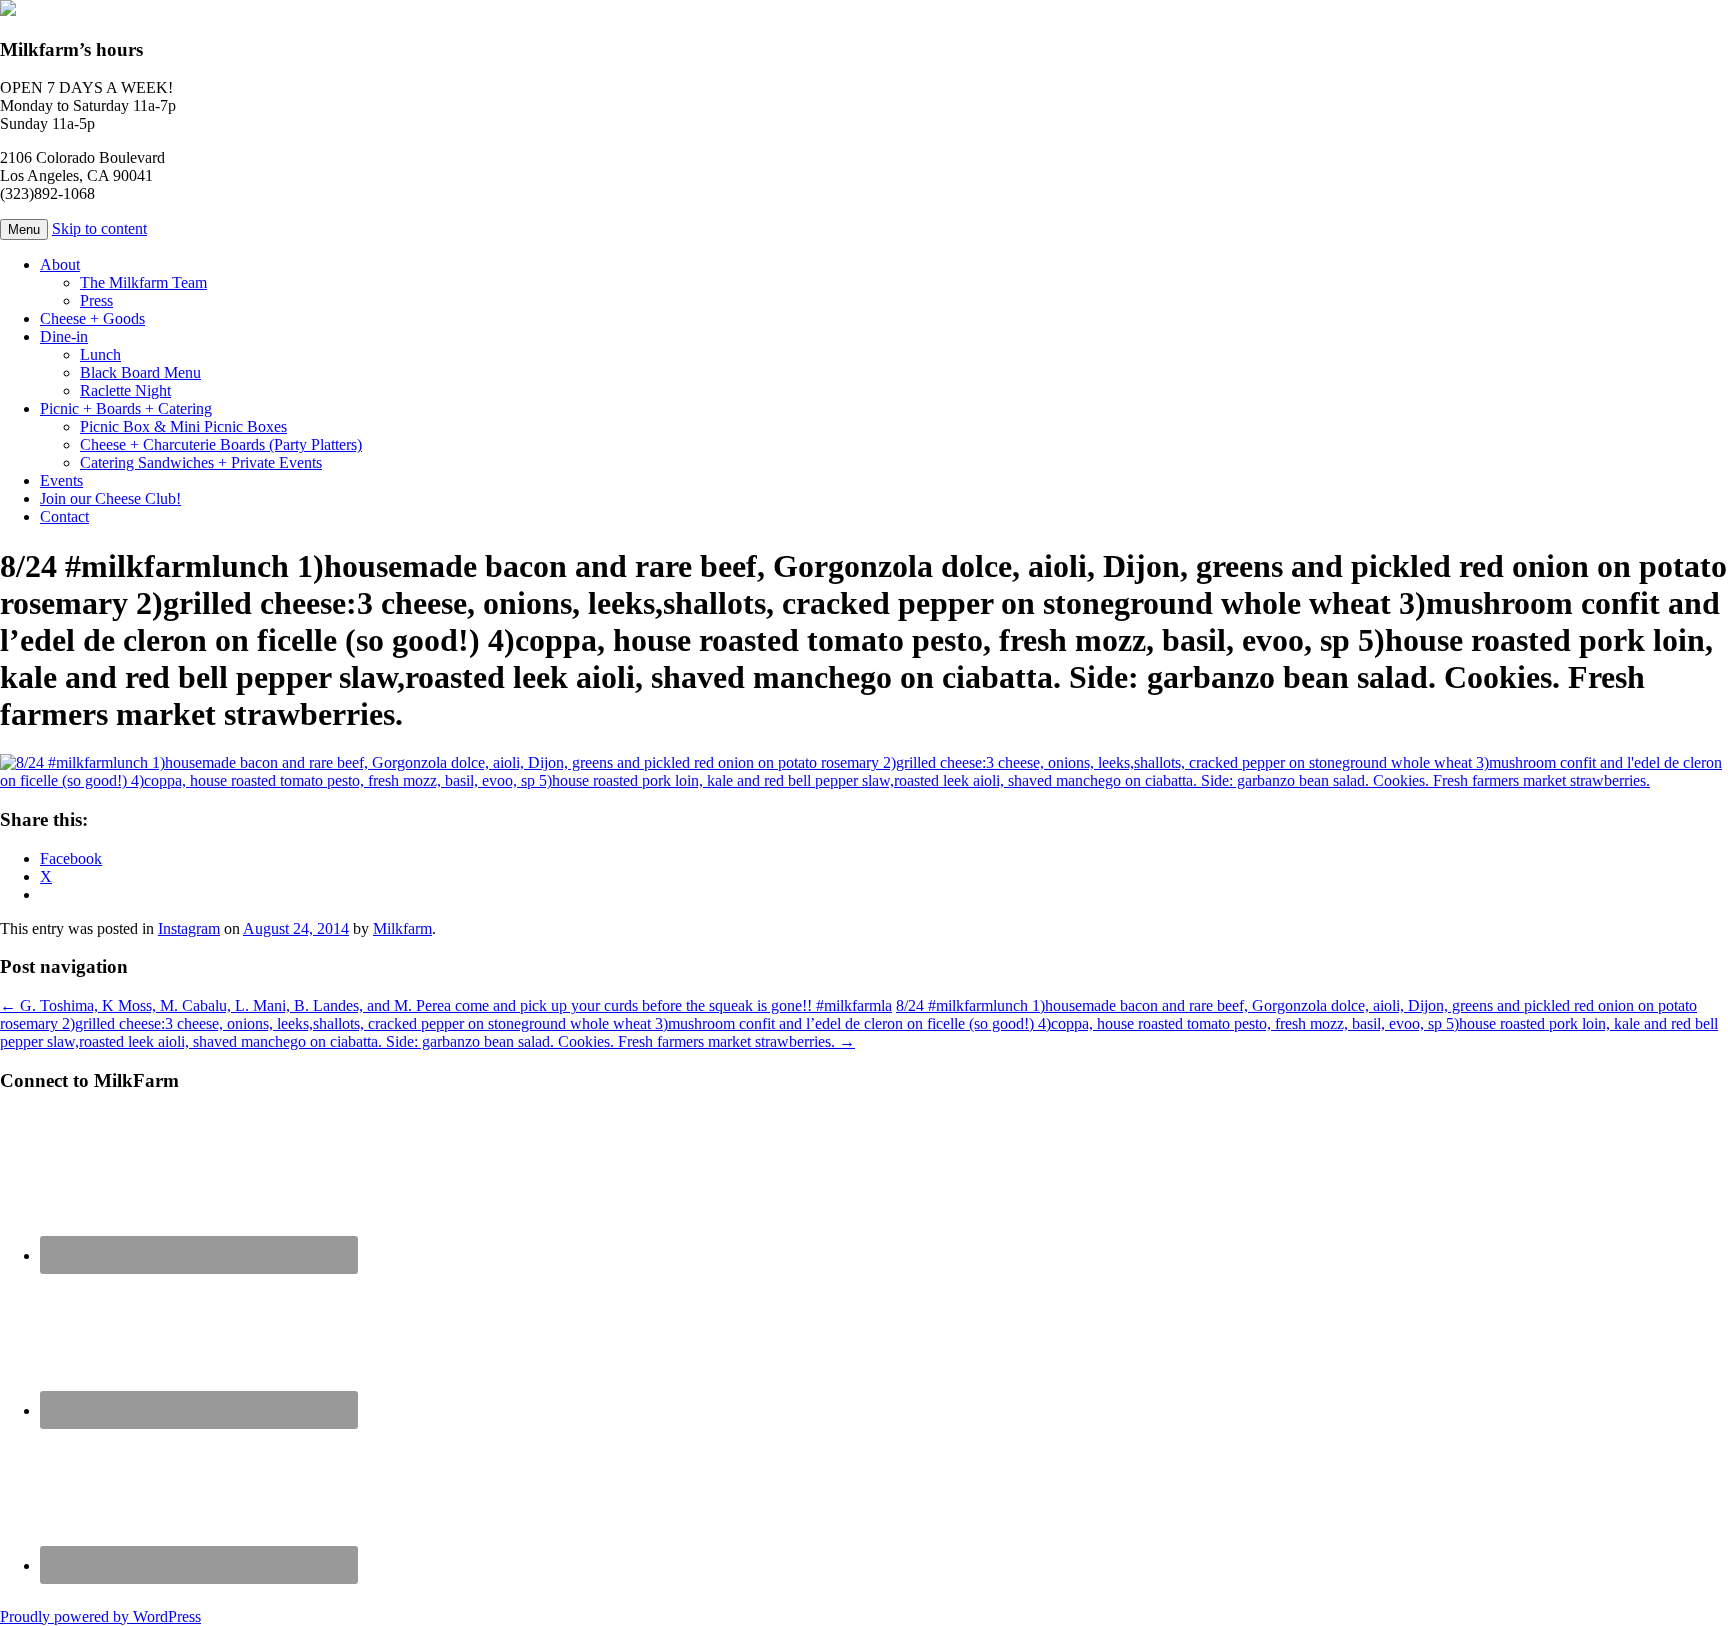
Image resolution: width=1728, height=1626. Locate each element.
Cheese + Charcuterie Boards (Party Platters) (221, 444)
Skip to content (99, 228)
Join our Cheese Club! (110, 498)
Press (96, 300)
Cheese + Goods (92, 318)
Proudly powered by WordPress (100, 1616)
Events (61, 480)
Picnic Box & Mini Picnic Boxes (183, 426)
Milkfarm (402, 928)
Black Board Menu (140, 372)
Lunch (100, 354)
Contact (64, 516)
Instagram (189, 928)
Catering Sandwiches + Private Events (201, 462)
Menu (24, 229)
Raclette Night (125, 390)
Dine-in (64, 336)
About (60, 264)
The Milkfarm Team (143, 282)
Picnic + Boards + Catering (126, 408)
